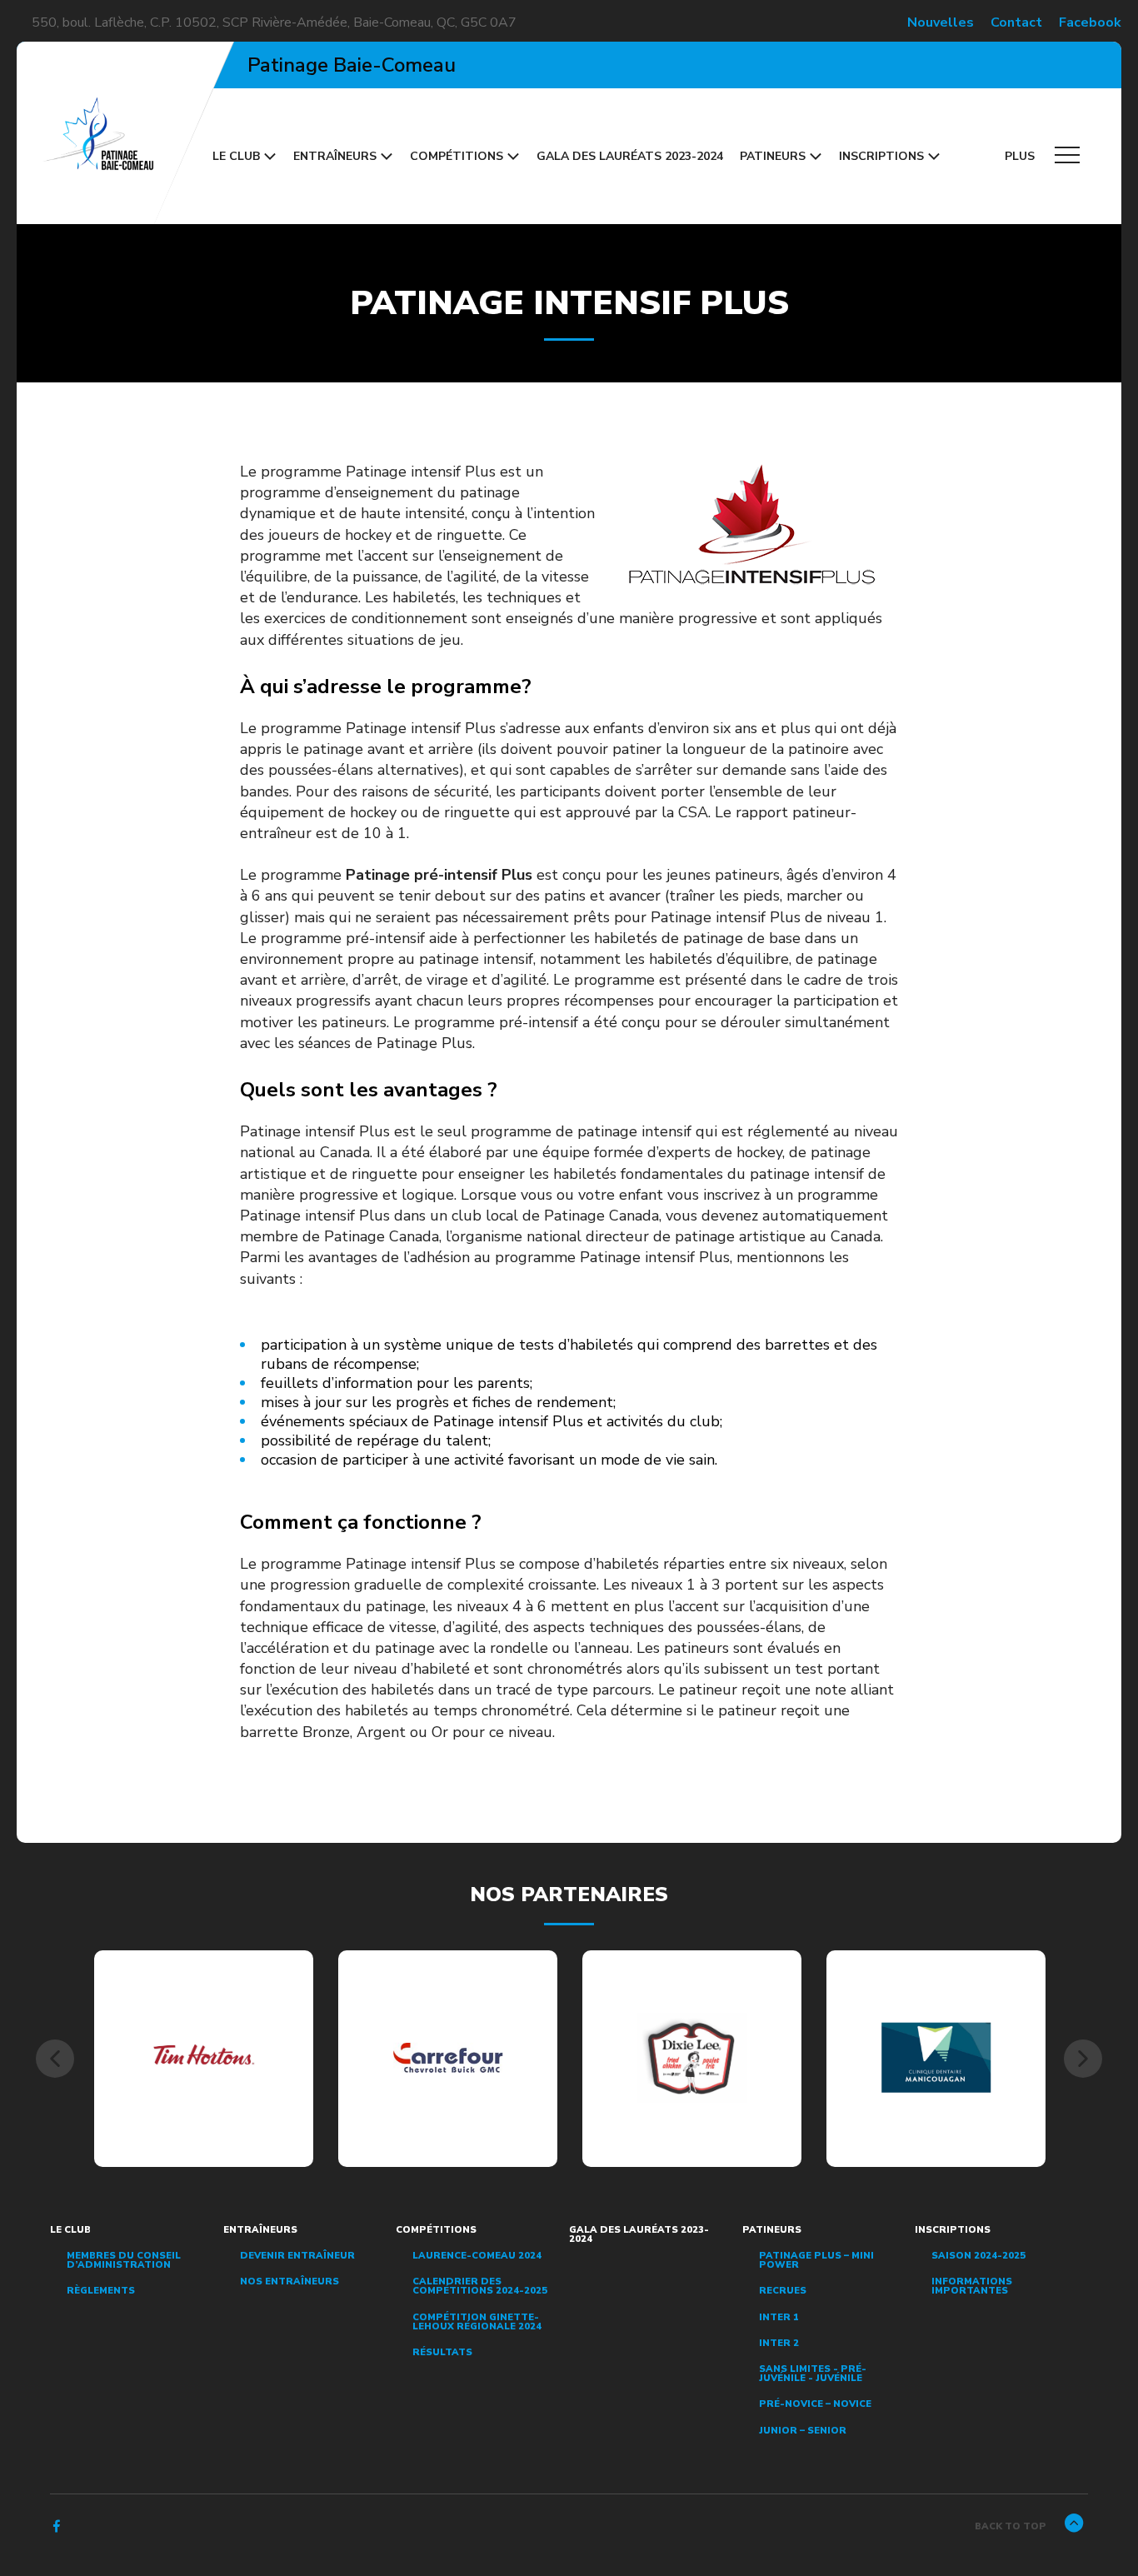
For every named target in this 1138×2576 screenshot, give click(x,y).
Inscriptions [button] (881, 156)
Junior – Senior (803, 2431)
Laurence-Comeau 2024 (477, 2256)
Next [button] (1083, 2059)
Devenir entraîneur (297, 2256)
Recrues (783, 2291)
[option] (204, 2059)
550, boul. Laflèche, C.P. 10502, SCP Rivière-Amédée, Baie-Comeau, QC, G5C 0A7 (274, 22)
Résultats (442, 2352)
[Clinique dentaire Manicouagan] (936, 2058)
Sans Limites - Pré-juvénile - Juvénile (813, 2374)
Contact (1016, 22)
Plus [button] (1021, 156)
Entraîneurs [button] (335, 156)
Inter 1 (779, 2317)
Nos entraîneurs (289, 2281)
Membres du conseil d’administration (124, 2260)
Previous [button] (55, 2059)
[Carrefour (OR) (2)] (448, 2058)
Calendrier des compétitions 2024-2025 (480, 2286)
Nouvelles (941, 22)
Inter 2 (779, 2343)
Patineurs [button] (773, 156)
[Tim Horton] (204, 2058)
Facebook (1090, 22)
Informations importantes (972, 2286)
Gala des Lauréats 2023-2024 (630, 156)
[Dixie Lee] (692, 2057)
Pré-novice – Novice (815, 2404)
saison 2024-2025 (978, 2256)
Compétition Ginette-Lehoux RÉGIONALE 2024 (477, 2322)
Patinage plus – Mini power (816, 2260)
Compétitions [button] (457, 156)
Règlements (101, 2291)
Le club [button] (236, 156)
